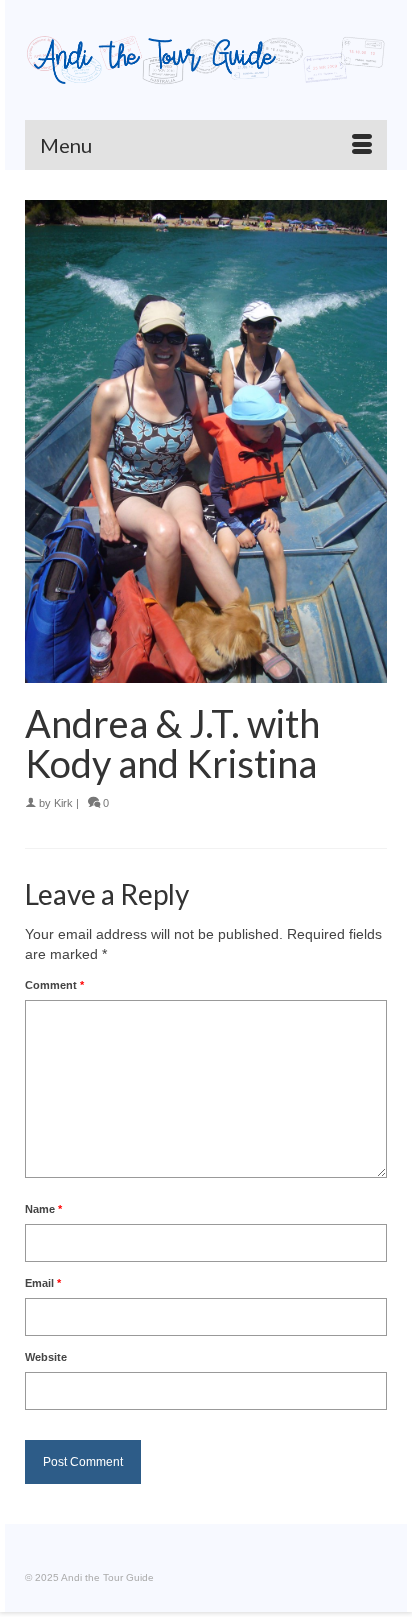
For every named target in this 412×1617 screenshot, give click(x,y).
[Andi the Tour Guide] (206, 60)
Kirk (63, 803)
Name (43, 1209)
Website (46, 1357)
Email (43, 1283)
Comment (54, 985)
